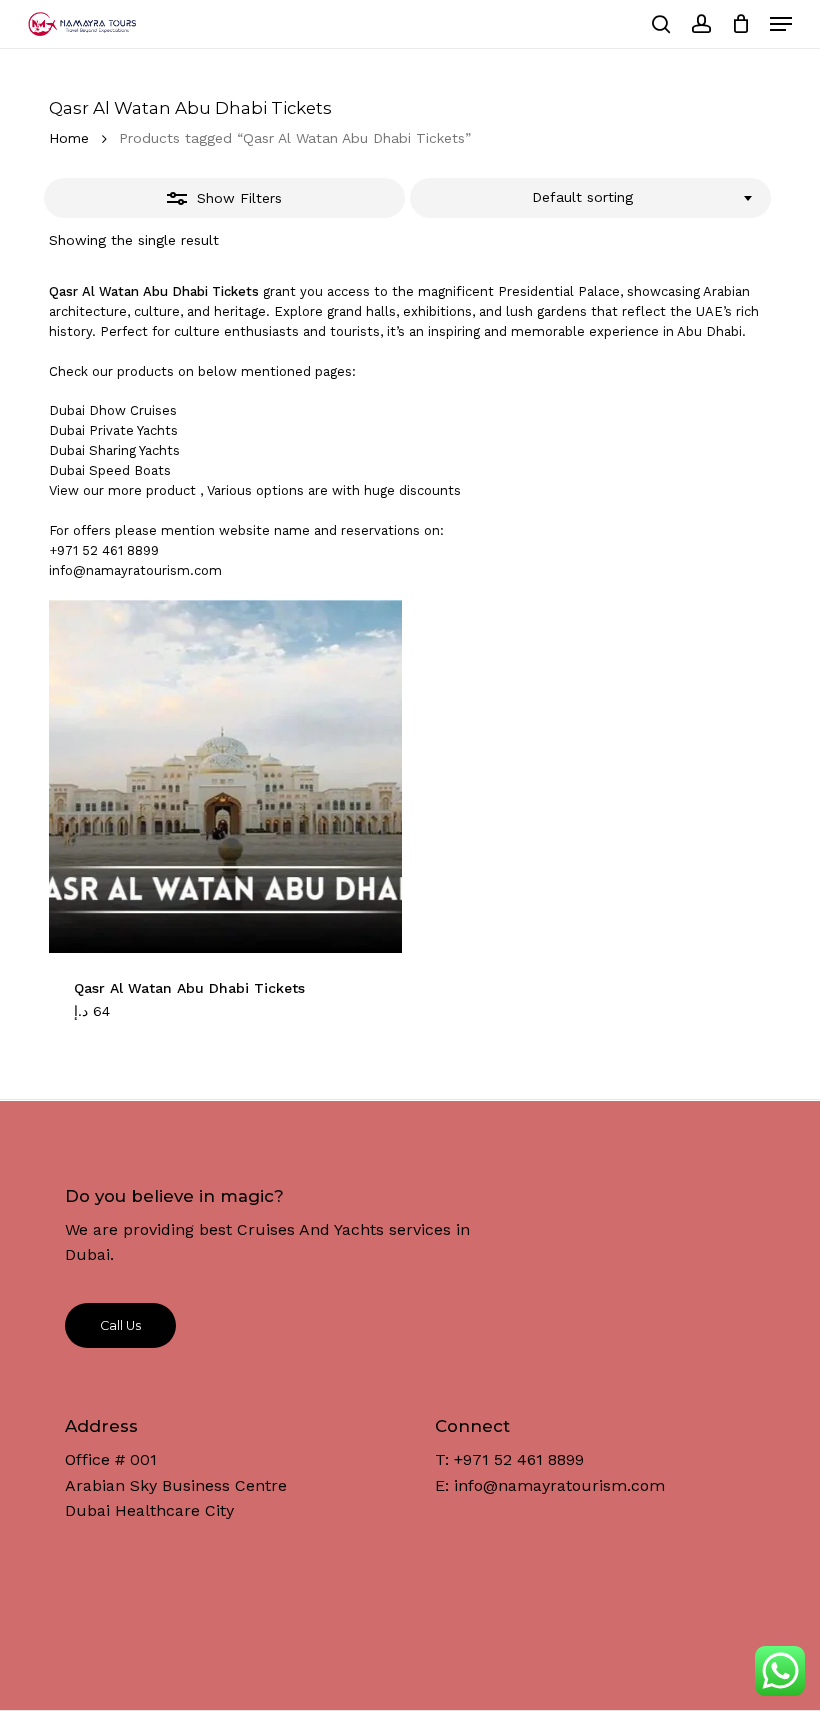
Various (229, 490)
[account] (700, 24)
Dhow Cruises (133, 410)
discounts (430, 490)
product (171, 490)
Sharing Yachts (134, 450)
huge (379, 490)
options (280, 490)
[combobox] (590, 198)
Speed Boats (130, 470)
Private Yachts (133, 430)
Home (69, 138)
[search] (661, 24)
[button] (781, 24)
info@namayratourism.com (135, 570)
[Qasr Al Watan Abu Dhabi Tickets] (225, 776)
